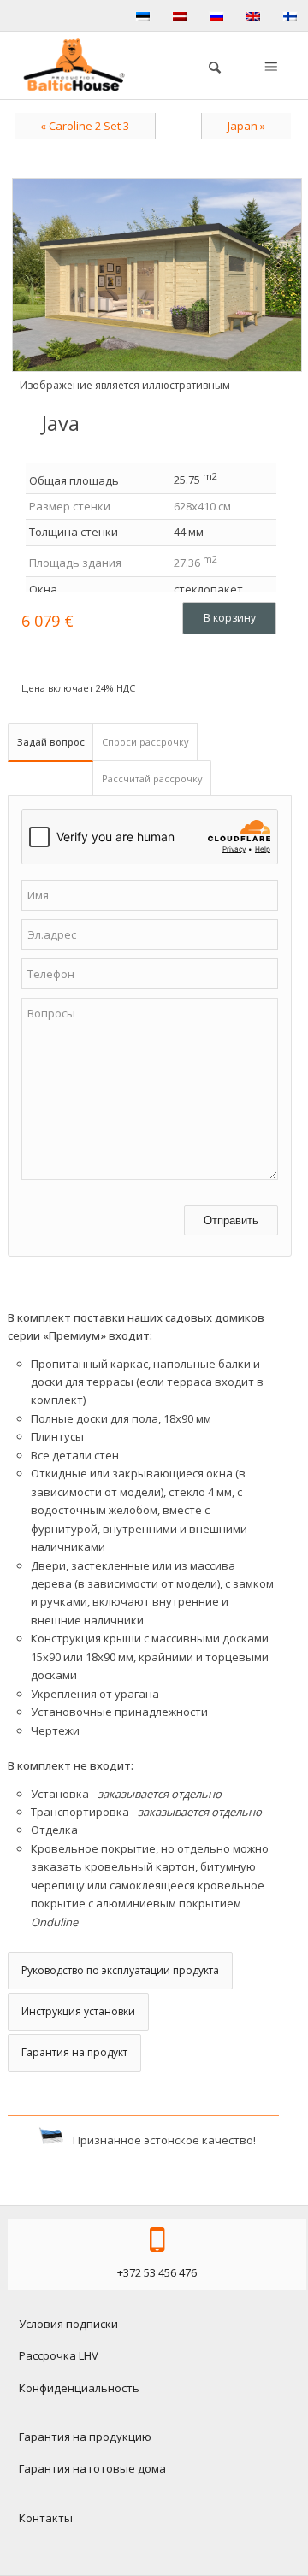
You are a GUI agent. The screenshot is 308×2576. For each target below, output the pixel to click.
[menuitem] (206, 65)
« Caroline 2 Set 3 (85, 126)
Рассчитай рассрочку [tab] (152, 778)
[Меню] (269, 65)
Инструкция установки (78, 2011)
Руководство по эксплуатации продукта (120, 1970)
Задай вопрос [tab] (51, 742)
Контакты (46, 2518)
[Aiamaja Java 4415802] (157, 275)
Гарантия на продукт (74, 2052)
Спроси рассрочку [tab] (145, 742)
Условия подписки (68, 2324)
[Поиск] (206, 65)
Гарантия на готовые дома (92, 2468)
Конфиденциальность (79, 2388)
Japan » (246, 126)
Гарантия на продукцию (85, 2437)
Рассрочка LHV (59, 2355)
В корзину (230, 618)
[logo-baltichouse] (80, 65)
